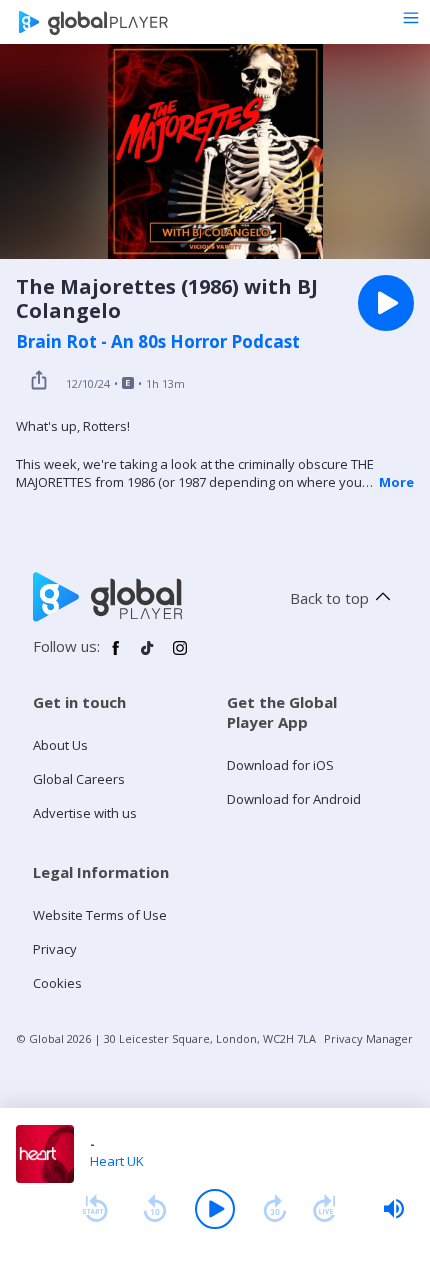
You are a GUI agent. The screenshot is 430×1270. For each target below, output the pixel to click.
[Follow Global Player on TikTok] (148, 656)
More (396, 482)
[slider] (394, 1209)
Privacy (55, 949)
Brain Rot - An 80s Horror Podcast (158, 342)
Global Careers (79, 779)
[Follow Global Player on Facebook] (116, 656)
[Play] (215, 1209)
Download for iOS (280, 765)
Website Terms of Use (100, 915)
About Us (60, 745)
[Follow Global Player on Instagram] (180, 656)
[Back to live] (325, 1209)
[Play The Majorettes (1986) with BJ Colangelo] (386, 303)
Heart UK (117, 1161)
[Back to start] (95, 1209)
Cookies (57, 983)
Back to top (329, 598)
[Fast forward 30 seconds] (275, 1209)
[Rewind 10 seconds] (155, 1209)
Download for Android (294, 799)
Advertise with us (85, 813)
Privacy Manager (368, 1038)
